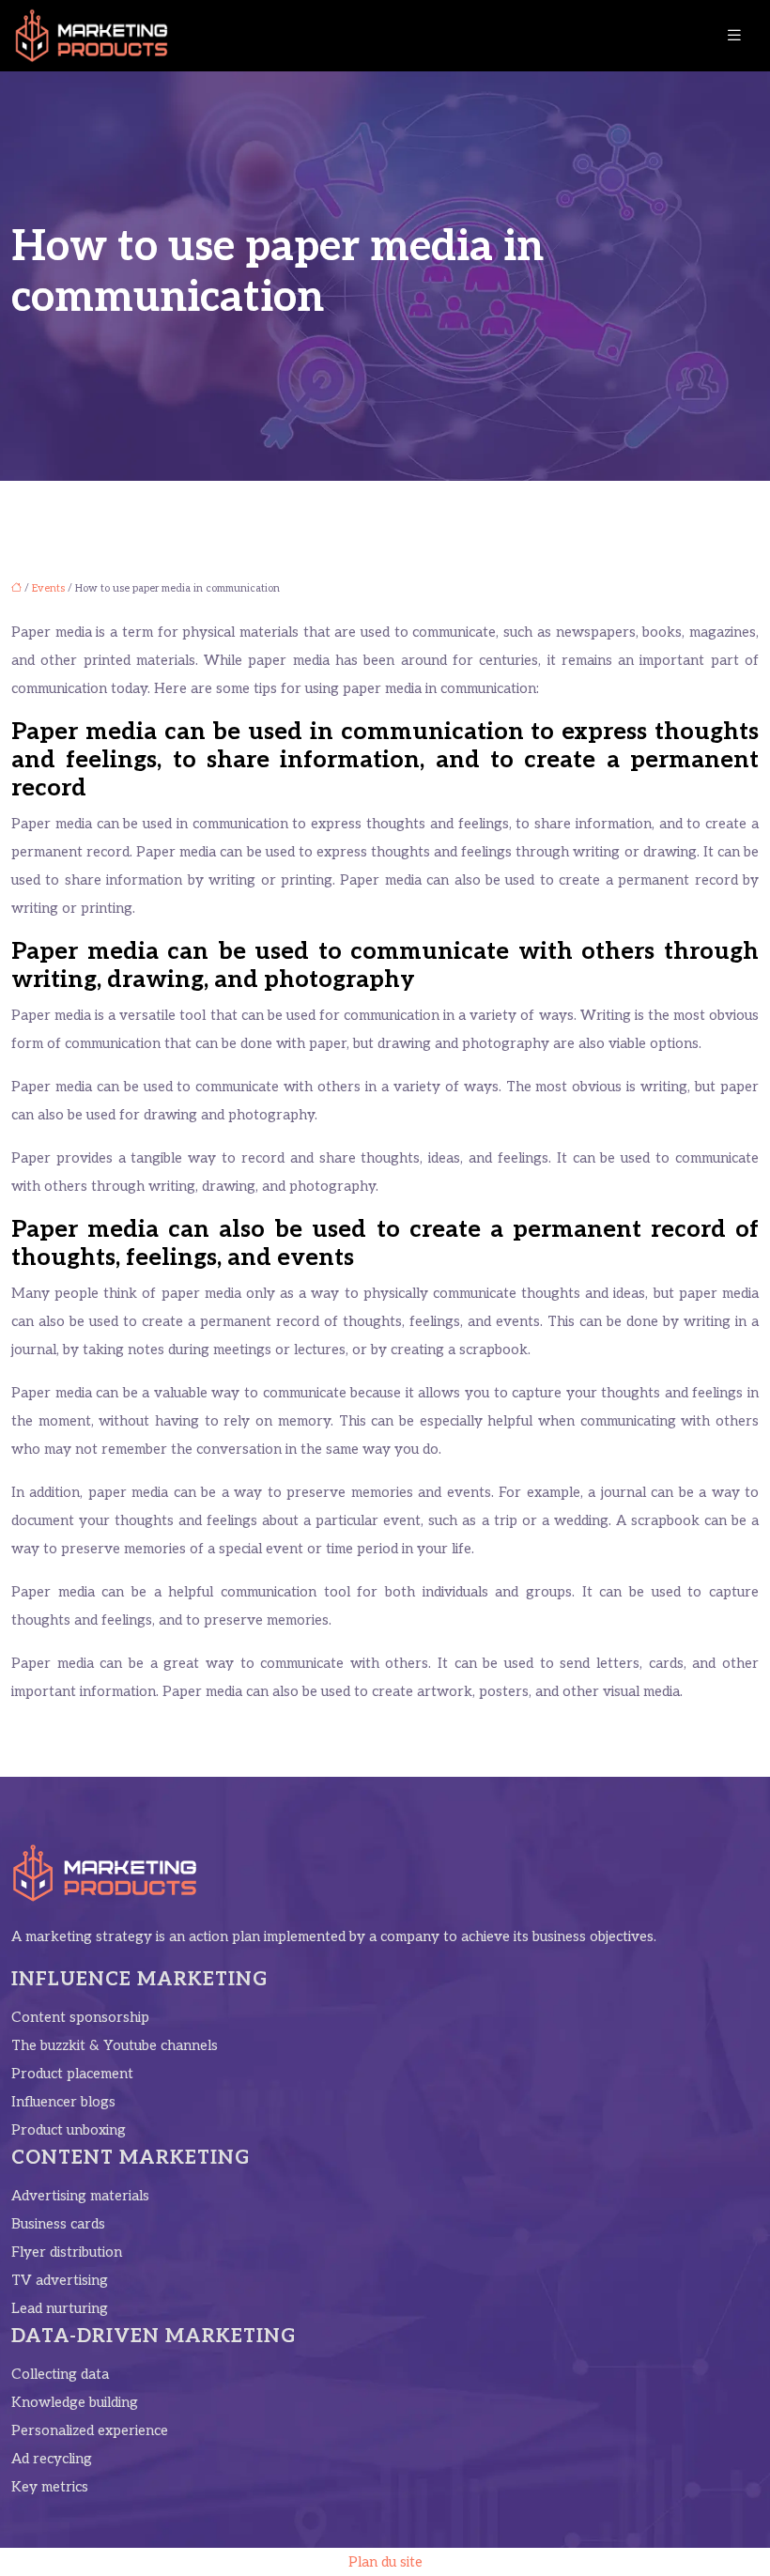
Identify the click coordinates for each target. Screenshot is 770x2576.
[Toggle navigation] (734, 36)
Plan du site (385, 2562)
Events (48, 588)
